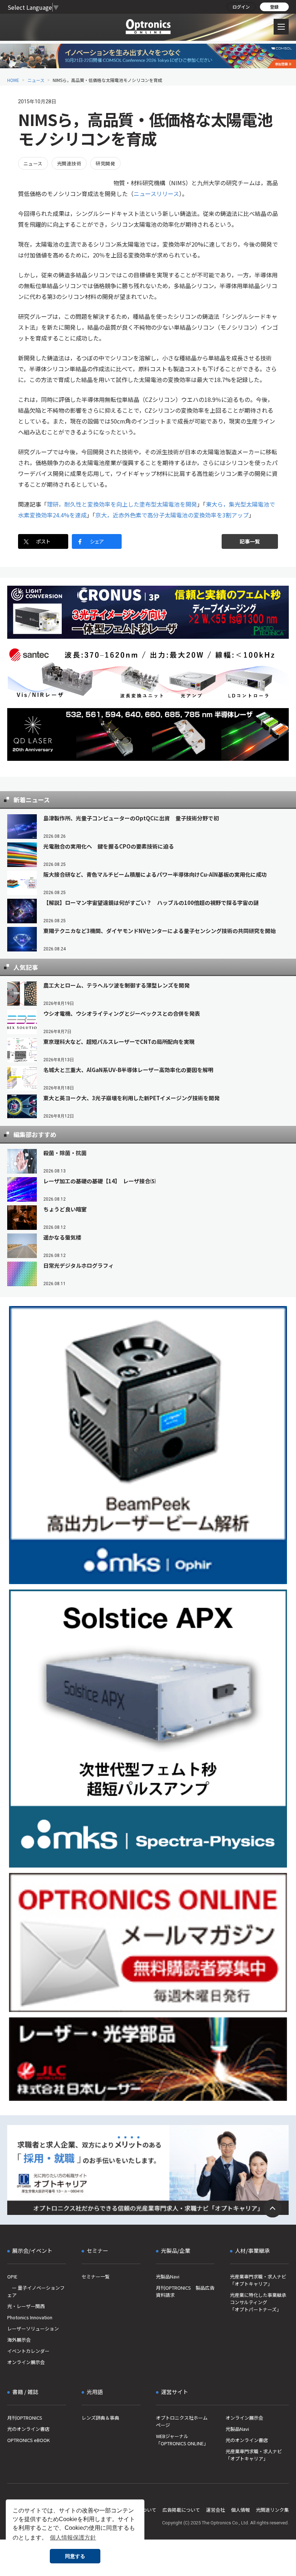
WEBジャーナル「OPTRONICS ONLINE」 (182, 2440)
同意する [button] (75, 2556)
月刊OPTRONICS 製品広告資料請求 (185, 2291)
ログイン (241, 7)
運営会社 (216, 2510)
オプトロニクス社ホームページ (182, 2421)
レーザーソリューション (33, 2328)
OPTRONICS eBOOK (29, 2440)
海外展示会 (19, 2340)
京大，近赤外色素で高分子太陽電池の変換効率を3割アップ (172, 515)
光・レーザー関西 (26, 2306)
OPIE (12, 2276)
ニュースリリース (156, 194)
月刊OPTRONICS (25, 2418)
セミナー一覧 (96, 2276)
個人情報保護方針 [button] (73, 2538)
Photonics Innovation (30, 2317)
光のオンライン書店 (28, 2429)
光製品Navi (168, 2276)
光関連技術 (69, 163)
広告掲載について (181, 2510)
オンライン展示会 (26, 2362)
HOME (13, 80)
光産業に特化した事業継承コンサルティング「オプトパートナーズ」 (258, 2302)
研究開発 (105, 163)
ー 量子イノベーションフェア (36, 2291)
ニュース (36, 80)
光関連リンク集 (272, 2510)
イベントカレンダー (28, 2351)
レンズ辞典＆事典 (100, 2418)
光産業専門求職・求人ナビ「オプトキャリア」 (258, 2280)
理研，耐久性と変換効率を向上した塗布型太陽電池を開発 (122, 504)
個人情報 (240, 2510)
